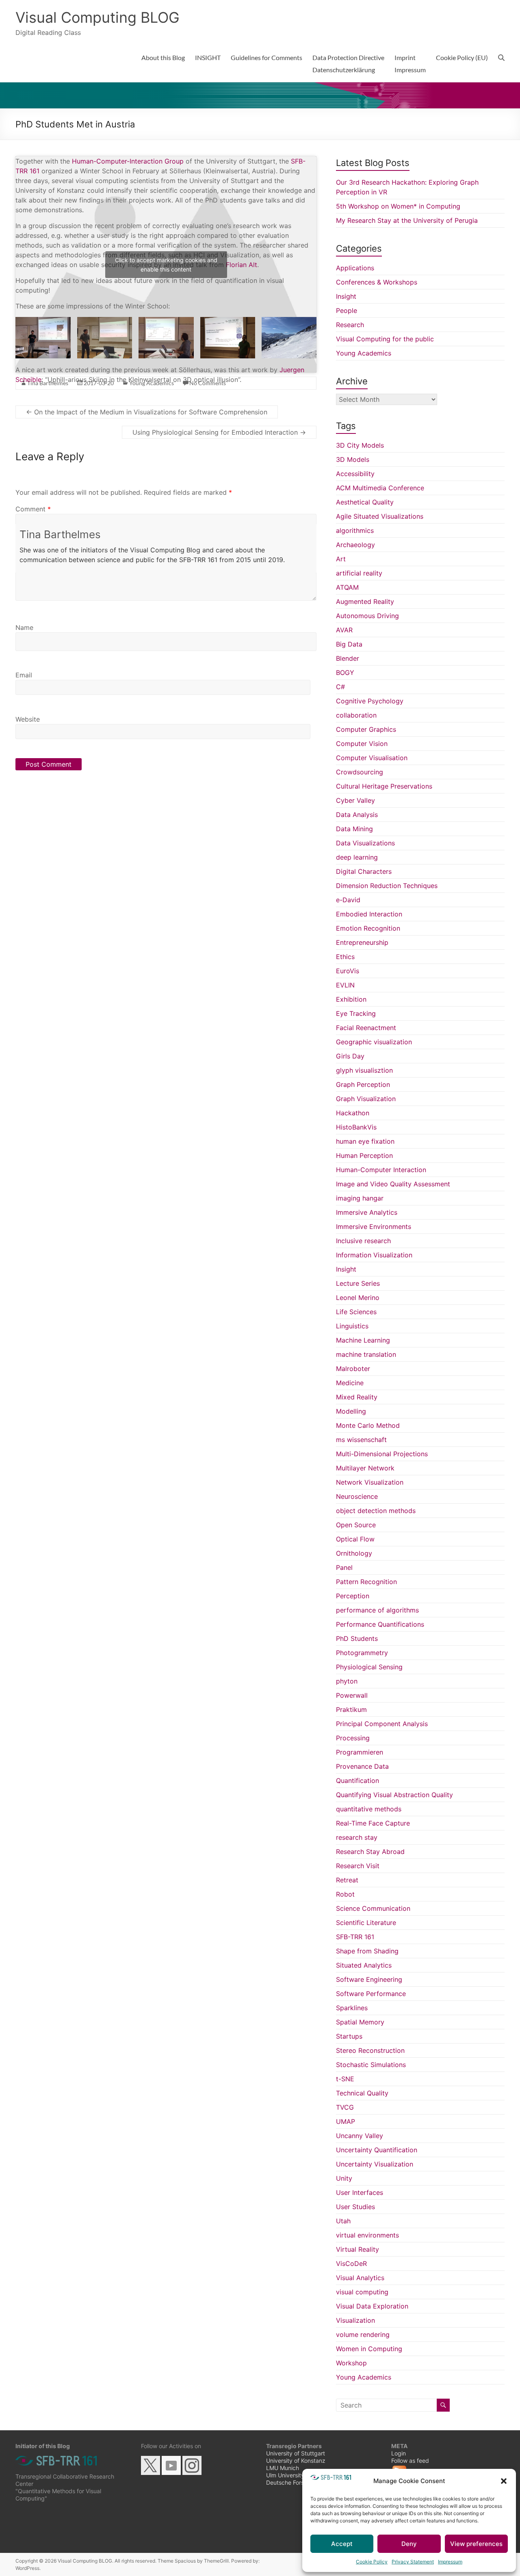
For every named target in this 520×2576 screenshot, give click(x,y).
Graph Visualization (366, 1099)
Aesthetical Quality (365, 502)
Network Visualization (370, 1482)
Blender (348, 658)
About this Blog (163, 57)
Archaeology (355, 545)
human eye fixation (365, 1141)
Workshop (351, 2363)
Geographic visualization (374, 1042)
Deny (409, 2544)
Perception (353, 1596)
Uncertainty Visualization (375, 2164)
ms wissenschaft (361, 1440)
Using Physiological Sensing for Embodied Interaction (219, 432)
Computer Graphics (366, 729)
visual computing (362, 2292)
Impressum (450, 2562)
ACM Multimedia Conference (380, 488)
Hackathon (353, 1113)
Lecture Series (358, 1283)
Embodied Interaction (369, 914)
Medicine (350, 1383)
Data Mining (354, 829)
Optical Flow (355, 1539)
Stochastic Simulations (371, 2065)
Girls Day (350, 1056)
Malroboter (353, 1369)
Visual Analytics (360, 2278)
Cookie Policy (372, 2562)
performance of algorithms (377, 1610)
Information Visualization (374, 1255)
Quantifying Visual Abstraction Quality (394, 1795)
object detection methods (376, 1511)
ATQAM (347, 587)
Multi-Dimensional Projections (382, 1454)
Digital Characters (364, 871)
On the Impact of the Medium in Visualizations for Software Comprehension (147, 412)
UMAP (346, 2121)
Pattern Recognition (366, 1582)
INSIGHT (208, 57)
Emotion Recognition (368, 928)
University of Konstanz (296, 2461)
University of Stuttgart (296, 2453)
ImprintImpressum (410, 64)
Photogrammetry (362, 1653)
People (347, 310)
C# (340, 687)
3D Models (353, 459)
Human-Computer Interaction (381, 1170)
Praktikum (351, 1709)
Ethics (345, 957)
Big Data (349, 644)
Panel (344, 1567)
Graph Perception (363, 1084)
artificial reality (359, 573)
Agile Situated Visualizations (380, 516)
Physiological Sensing (369, 1667)
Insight (346, 296)
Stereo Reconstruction (370, 2050)
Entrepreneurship (362, 942)
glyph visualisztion (364, 1070)
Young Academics (364, 353)
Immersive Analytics (367, 1212)
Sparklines (352, 2008)
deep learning (357, 857)
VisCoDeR (351, 2263)
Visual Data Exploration (372, 2306)
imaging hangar (360, 1198)
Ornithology (354, 1553)
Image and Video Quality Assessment (393, 1184)
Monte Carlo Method (368, 1425)
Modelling (351, 1411)
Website (28, 719)
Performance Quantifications (380, 1624)
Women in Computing (369, 2349)
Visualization (355, 2320)
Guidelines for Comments (266, 57)
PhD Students (357, 1638)
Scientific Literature (366, 1923)
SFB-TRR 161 (355, 1937)
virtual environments (367, 2235)
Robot (345, 1894)
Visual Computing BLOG (97, 17)
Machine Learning (363, 1340)
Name (24, 627)
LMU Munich (283, 2468)
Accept (342, 2544)
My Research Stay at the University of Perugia (407, 220)
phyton (347, 1681)
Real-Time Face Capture (373, 1823)
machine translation (366, 1354)
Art (341, 559)
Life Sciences (356, 1312)
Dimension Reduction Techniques (387, 886)
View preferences (476, 2544)
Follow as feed (410, 2461)
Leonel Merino (358, 1298)
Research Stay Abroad (370, 1852)
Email (24, 675)
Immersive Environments (374, 1227)
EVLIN (345, 985)
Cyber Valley (355, 800)
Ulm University (285, 2475)
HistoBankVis (356, 1127)
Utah (343, 2221)
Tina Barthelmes (60, 534)
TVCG (345, 2107)
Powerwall (352, 1695)
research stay (357, 1837)
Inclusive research (363, 1241)
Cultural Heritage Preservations (384, 786)
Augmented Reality (365, 601)
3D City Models (360, 445)
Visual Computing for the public (385, 339)
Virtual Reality (357, 2249)
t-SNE (345, 2079)
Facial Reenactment (366, 1028)
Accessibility (355, 474)
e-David (348, 900)
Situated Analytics (364, 1965)
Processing (353, 1738)
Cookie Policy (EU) (462, 57)
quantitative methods (369, 1809)
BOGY (345, 673)
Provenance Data (362, 1766)
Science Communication (373, 1908)
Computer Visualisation (372, 758)
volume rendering (363, 2335)
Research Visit (358, 1866)
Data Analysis (357, 815)
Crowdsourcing (360, 772)
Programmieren (360, 1752)
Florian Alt (242, 265)
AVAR (344, 630)
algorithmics (355, 530)
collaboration (356, 715)
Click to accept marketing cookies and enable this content (166, 265)
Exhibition (351, 999)
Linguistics (352, 1326)
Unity (344, 2178)
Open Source (356, 1525)
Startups (349, 2036)
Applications (355, 268)
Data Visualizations (365, 843)
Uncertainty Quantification (377, 2150)
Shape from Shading (367, 1951)
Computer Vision (362, 744)
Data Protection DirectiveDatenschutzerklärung (348, 64)
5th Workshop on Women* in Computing (398, 206)
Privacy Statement (413, 2562)
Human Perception (364, 1155)
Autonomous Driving (367, 616)
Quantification (357, 1781)
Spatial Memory (360, 2022)
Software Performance (371, 1994)
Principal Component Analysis (382, 1724)
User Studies (355, 2207)
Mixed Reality (357, 1397)
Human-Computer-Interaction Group (128, 161)
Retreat (347, 1880)
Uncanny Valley (360, 2136)
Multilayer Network (365, 1468)
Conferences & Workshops (377, 282)
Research (350, 325)
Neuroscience (357, 1496)
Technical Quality (362, 2093)
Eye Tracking (356, 1013)
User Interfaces (360, 2192)
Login (399, 2453)
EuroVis (348, 971)
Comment (33, 509)
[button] (504, 2481)
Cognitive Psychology (370, 701)
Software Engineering (369, 1979)
